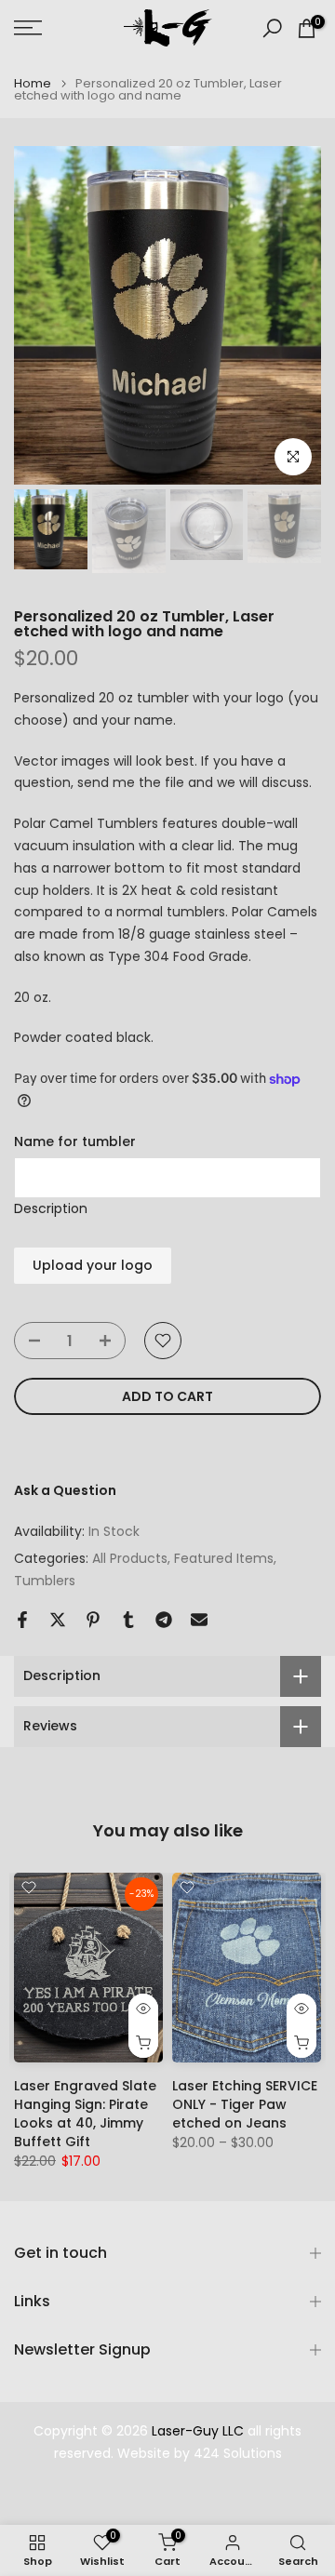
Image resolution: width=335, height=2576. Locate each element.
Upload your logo (93, 1265)
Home (33, 83)
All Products (130, 1558)
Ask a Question (65, 1490)
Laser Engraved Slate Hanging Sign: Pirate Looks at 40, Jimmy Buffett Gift (85, 2114)
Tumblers (45, 1581)
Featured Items (224, 1558)
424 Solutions (238, 2454)
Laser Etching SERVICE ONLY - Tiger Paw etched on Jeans (245, 2104)
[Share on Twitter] (58, 1620)
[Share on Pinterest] (93, 1620)
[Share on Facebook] (22, 1620)
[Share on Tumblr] (128, 1620)
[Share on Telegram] (164, 1620)
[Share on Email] (199, 1620)
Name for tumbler (75, 1142)
